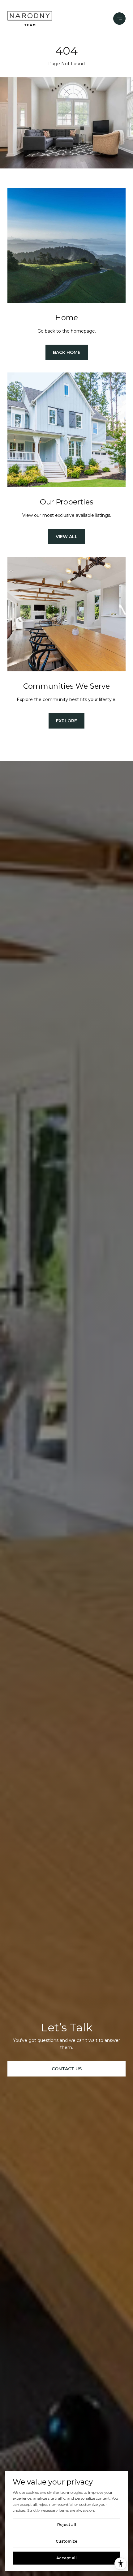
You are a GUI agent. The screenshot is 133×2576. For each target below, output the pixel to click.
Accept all (66, 2558)
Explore (66, 721)
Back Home (67, 352)
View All (67, 537)
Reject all (67, 2525)
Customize (66, 2541)
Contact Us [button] (67, 2069)
